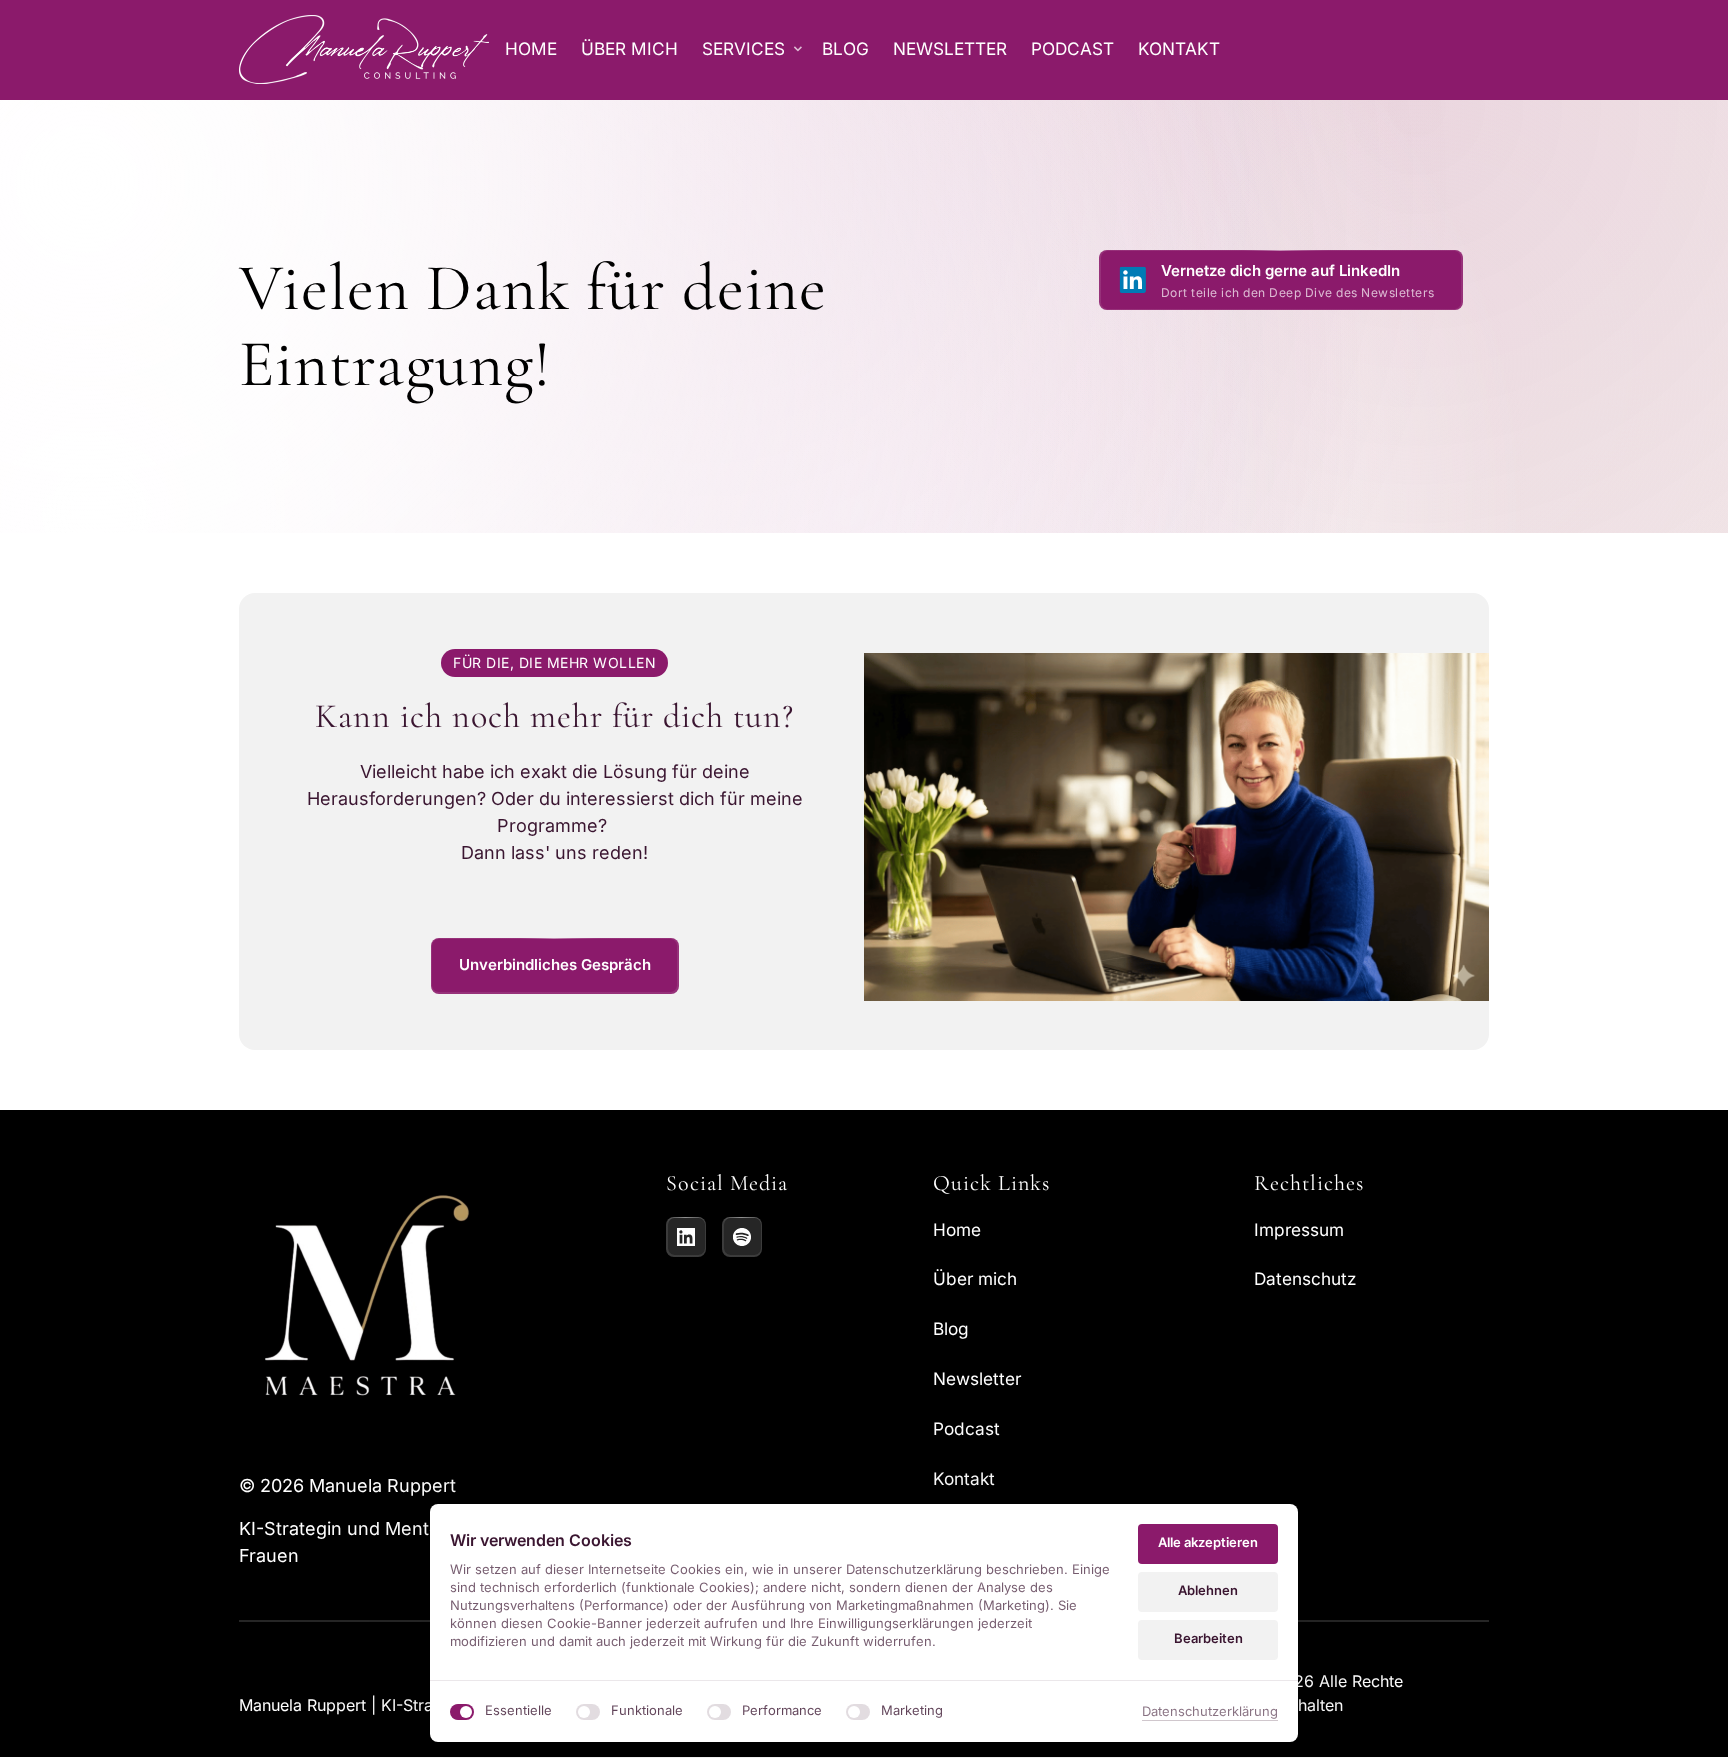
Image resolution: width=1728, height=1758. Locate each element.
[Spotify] (742, 1237)
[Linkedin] (686, 1237)
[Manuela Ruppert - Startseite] (364, 49)
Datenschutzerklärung (1210, 1712)
